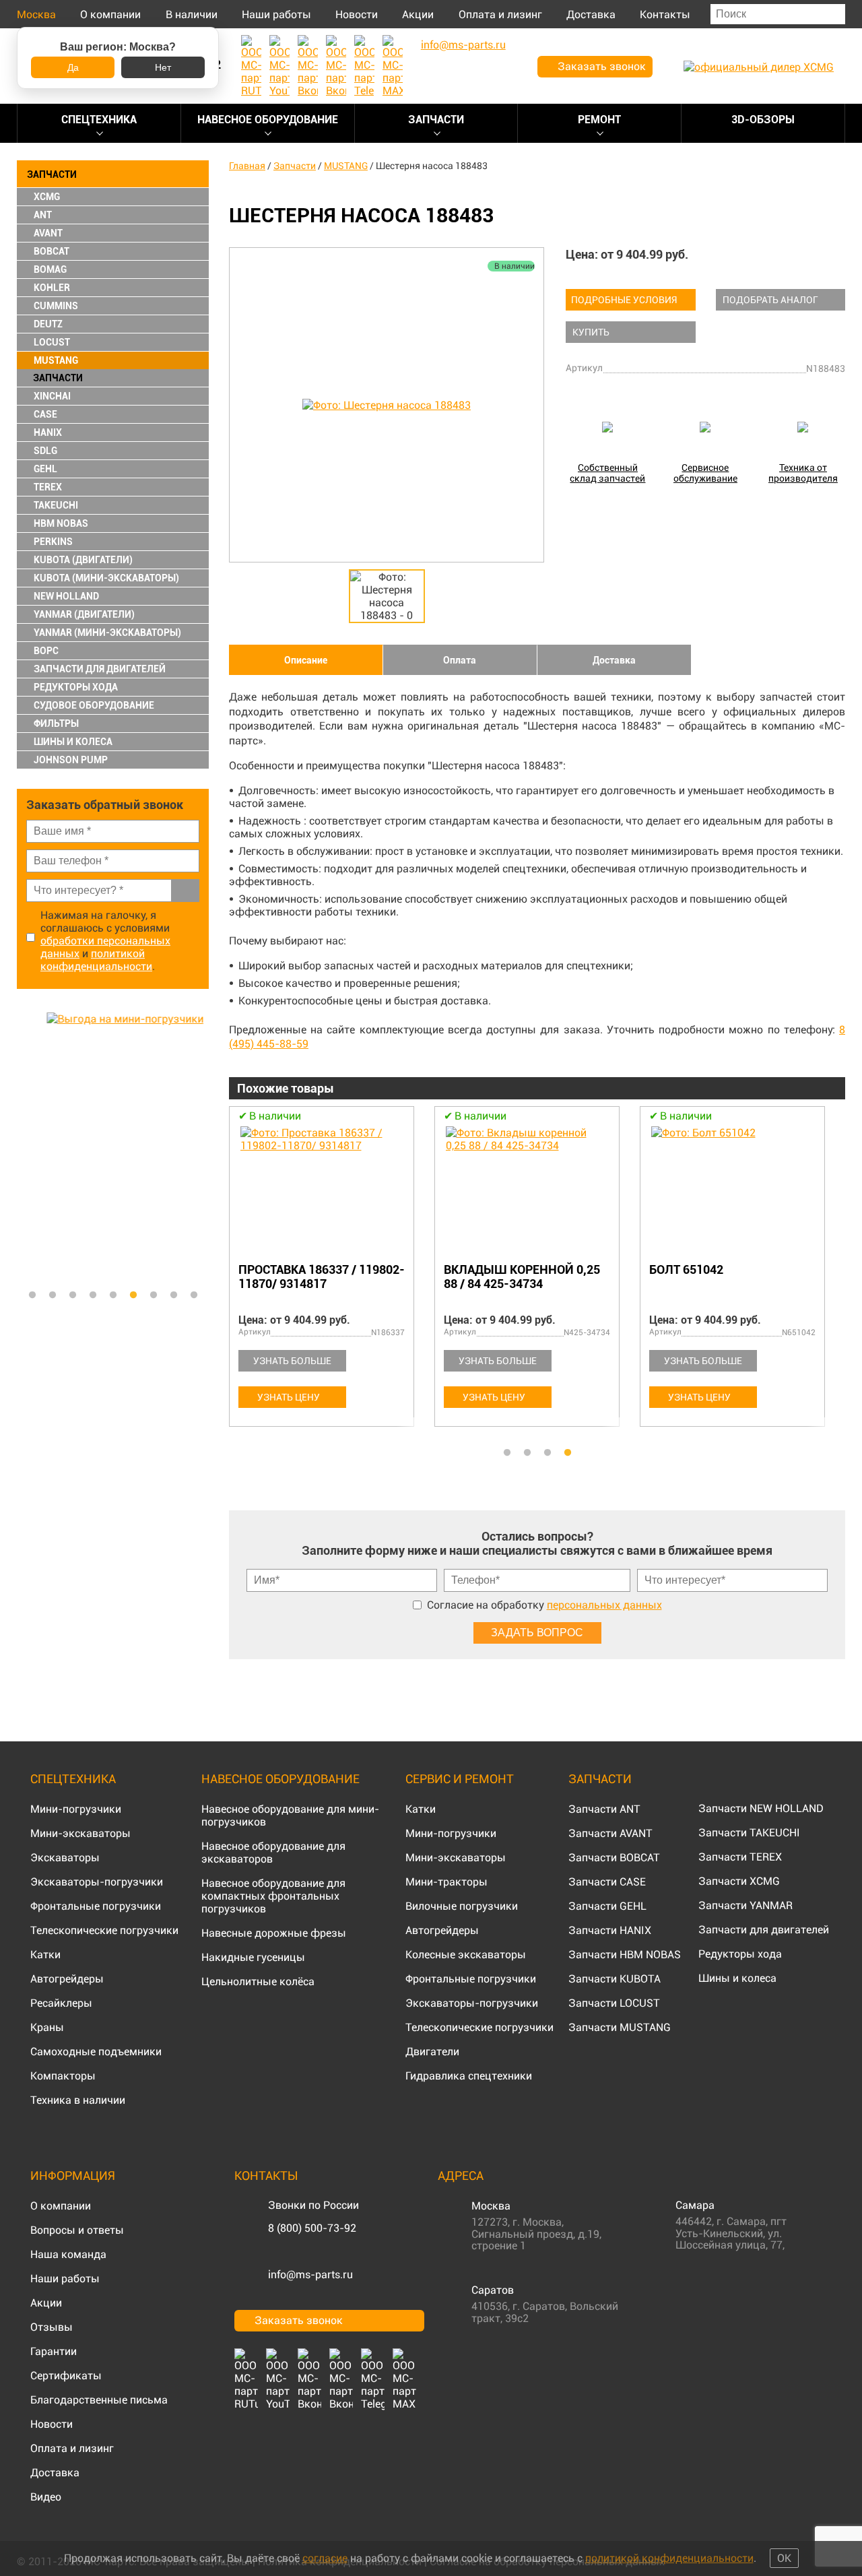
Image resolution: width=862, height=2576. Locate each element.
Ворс (46, 651)
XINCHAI (52, 396)
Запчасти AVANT (610, 1833)
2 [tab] (53, 1295)
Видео (46, 2497)
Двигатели (432, 2052)
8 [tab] (174, 1295)
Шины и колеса (73, 742)
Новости (357, 14)
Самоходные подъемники (96, 2052)
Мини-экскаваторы (80, 1833)
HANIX (48, 432)
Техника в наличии (78, 2100)
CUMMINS (56, 306)
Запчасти (436, 120)
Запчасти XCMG (739, 1881)
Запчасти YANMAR (745, 1905)
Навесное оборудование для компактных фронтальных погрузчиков (273, 1896)
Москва (36, 14)
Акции (418, 14)
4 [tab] (93, 1295)
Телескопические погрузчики (104, 1930)
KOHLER (52, 288)
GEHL (45, 469)
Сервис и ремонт (460, 1779)
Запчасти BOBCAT (614, 1858)
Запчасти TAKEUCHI (749, 1833)
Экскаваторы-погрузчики (97, 1882)
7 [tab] (154, 1295)
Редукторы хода (76, 687)
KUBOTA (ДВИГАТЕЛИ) (83, 560)
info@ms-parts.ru (310, 2275)
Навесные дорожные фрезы (274, 1933)
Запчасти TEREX (740, 1857)
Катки (45, 1955)
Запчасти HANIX (610, 1930)
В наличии (192, 14)
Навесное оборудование (268, 120)
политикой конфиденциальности (96, 960)
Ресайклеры (61, 2003)
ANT (43, 215)
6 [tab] (133, 1295)
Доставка (591, 14)
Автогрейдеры (67, 1979)
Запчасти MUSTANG (620, 2027)
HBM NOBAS (61, 523)
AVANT (48, 233)
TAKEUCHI (56, 505)
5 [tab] (113, 1295)
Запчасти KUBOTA (615, 1979)
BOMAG (50, 269)
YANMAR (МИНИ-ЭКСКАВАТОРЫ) (107, 633)
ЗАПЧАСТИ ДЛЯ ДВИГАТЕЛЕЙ (100, 669)
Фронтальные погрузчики (96, 1906)
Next (202, 1147)
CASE (45, 414)
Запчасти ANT (604, 1809)
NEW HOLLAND (66, 596)
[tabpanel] (113, 1147)
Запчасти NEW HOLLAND (761, 1808)
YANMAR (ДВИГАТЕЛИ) (84, 614)
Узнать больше (292, 1361)
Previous (24, 1147)
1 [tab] (32, 1295)
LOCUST (52, 342)
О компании (110, 14)
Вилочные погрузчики (462, 1906)
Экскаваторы (65, 1858)
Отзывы (52, 2327)
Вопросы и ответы (77, 2230)
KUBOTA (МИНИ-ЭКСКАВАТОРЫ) (106, 578)
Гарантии (54, 2351)
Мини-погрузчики (76, 1809)
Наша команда (68, 2254)
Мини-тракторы (446, 1882)
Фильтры (56, 723)
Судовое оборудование (94, 705)
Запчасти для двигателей (764, 1930)
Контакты (665, 14)
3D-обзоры (763, 120)
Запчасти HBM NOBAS (625, 1955)
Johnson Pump (71, 760)
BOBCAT (52, 251)
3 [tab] (73, 1295)
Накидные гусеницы (253, 1957)
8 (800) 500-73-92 (312, 2228)
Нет (163, 67)
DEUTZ (48, 324)
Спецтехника (99, 120)
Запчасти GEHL (607, 1906)
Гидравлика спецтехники (469, 2076)
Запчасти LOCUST (614, 2003)
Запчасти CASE (607, 1882)
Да (73, 67)
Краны (47, 2027)
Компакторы (63, 2076)
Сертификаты (66, 2376)
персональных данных (604, 1605)
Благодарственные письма (99, 2400)
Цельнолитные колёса (258, 1982)
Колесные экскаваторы (466, 1955)
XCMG (47, 197)
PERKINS (53, 542)
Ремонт (599, 120)
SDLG (45, 451)
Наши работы (276, 14)
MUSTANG (56, 360)
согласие (325, 2558)
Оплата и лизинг (500, 14)
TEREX (48, 487)
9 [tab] (194, 1295)
